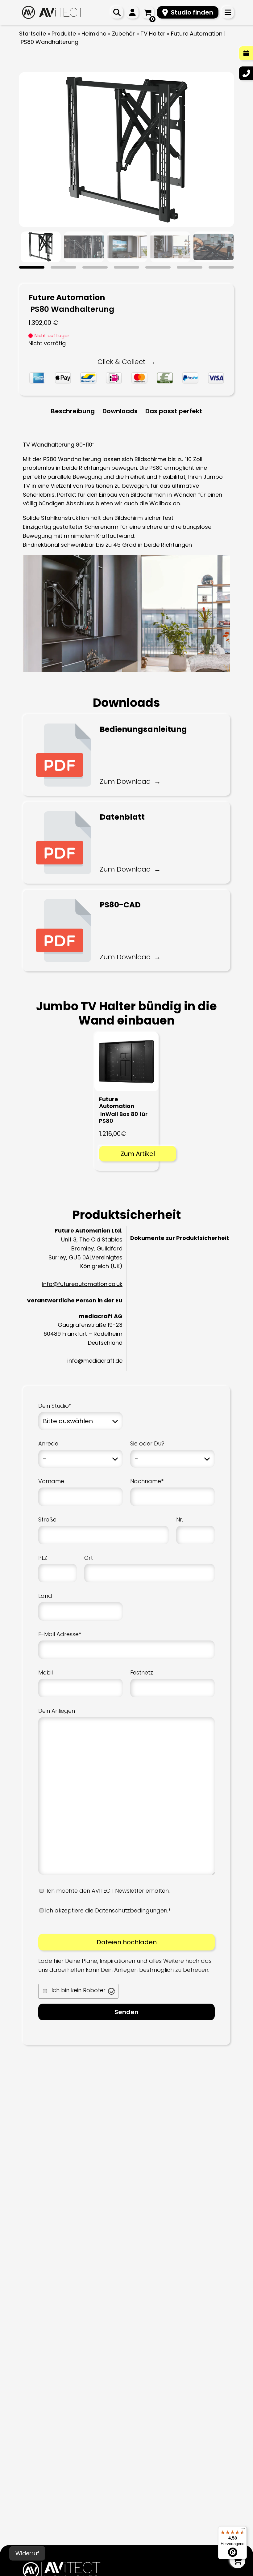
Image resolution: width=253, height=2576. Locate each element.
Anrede (48, 1443)
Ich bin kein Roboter (79, 1990)
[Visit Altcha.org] (111, 1991)
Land (45, 1596)
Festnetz (142, 1672)
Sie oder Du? (147, 1443)
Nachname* (147, 1481)
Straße (47, 1519)
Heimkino (94, 34)
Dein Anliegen (57, 1711)
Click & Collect (122, 362)
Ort (89, 1558)
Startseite (33, 34)
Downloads (120, 411)
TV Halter (153, 34)
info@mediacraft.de (95, 1361)
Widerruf (27, 2553)
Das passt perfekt (174, 411)
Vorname (51, 1481)
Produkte (64, 34)
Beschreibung (73, 411)
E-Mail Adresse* (60, 1634)
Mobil (46, 1672)
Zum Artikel (138, 1154)
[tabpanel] (41, 247)
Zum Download (125, 781)
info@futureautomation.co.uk (82, 1284)
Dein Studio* (55, 1406)
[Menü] (243, 2530)
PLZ (43, 1558)
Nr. (180, 1519)
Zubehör (123, 34)
